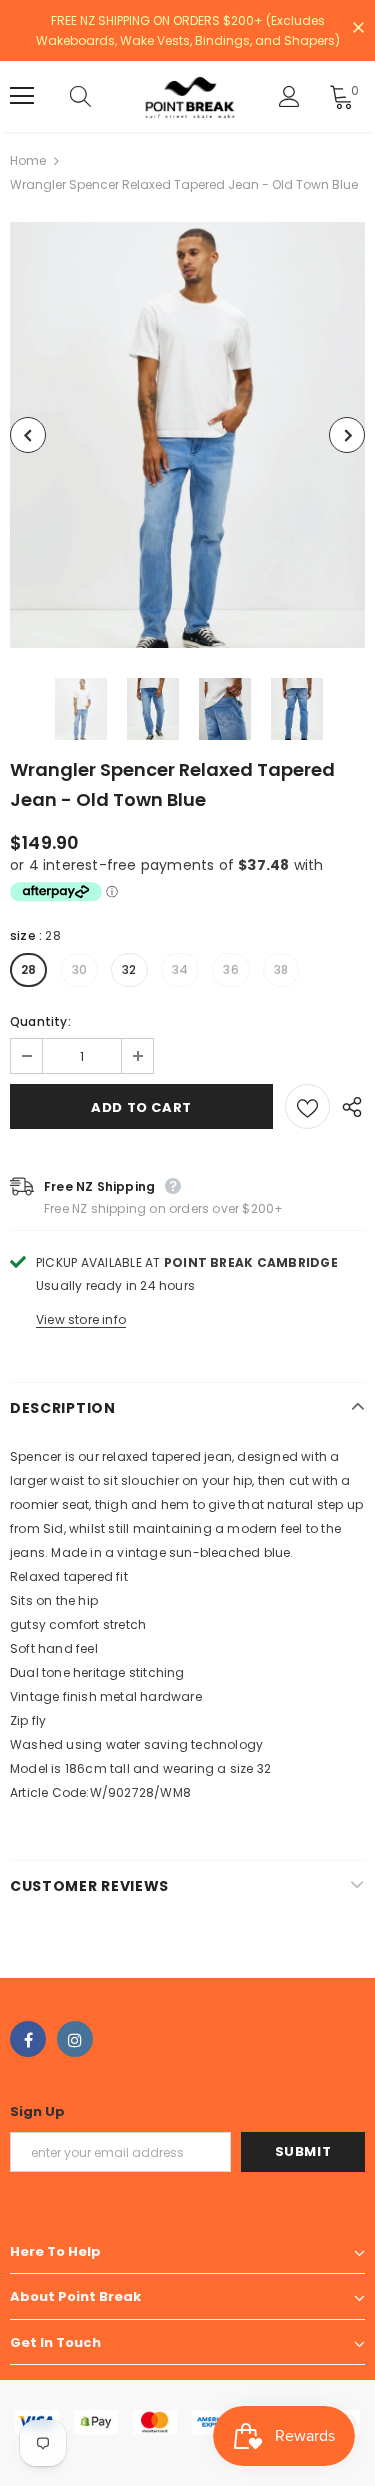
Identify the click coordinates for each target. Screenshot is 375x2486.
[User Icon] (289, 96)
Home (28, 160)
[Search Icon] (100, 96)
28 (28, 969)
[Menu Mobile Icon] (22, 96)
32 (129, 969)
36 (230, 969)
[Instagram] (75, 2039)
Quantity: (40, 1021)
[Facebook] (28, 2039)
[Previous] (28, 435)
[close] (358, 29)
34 (180, 969)
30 (79, 969)
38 (281, 969)
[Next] (347, 435)
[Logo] (190, 96)
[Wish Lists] (307, 1106)
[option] (187, 435)
